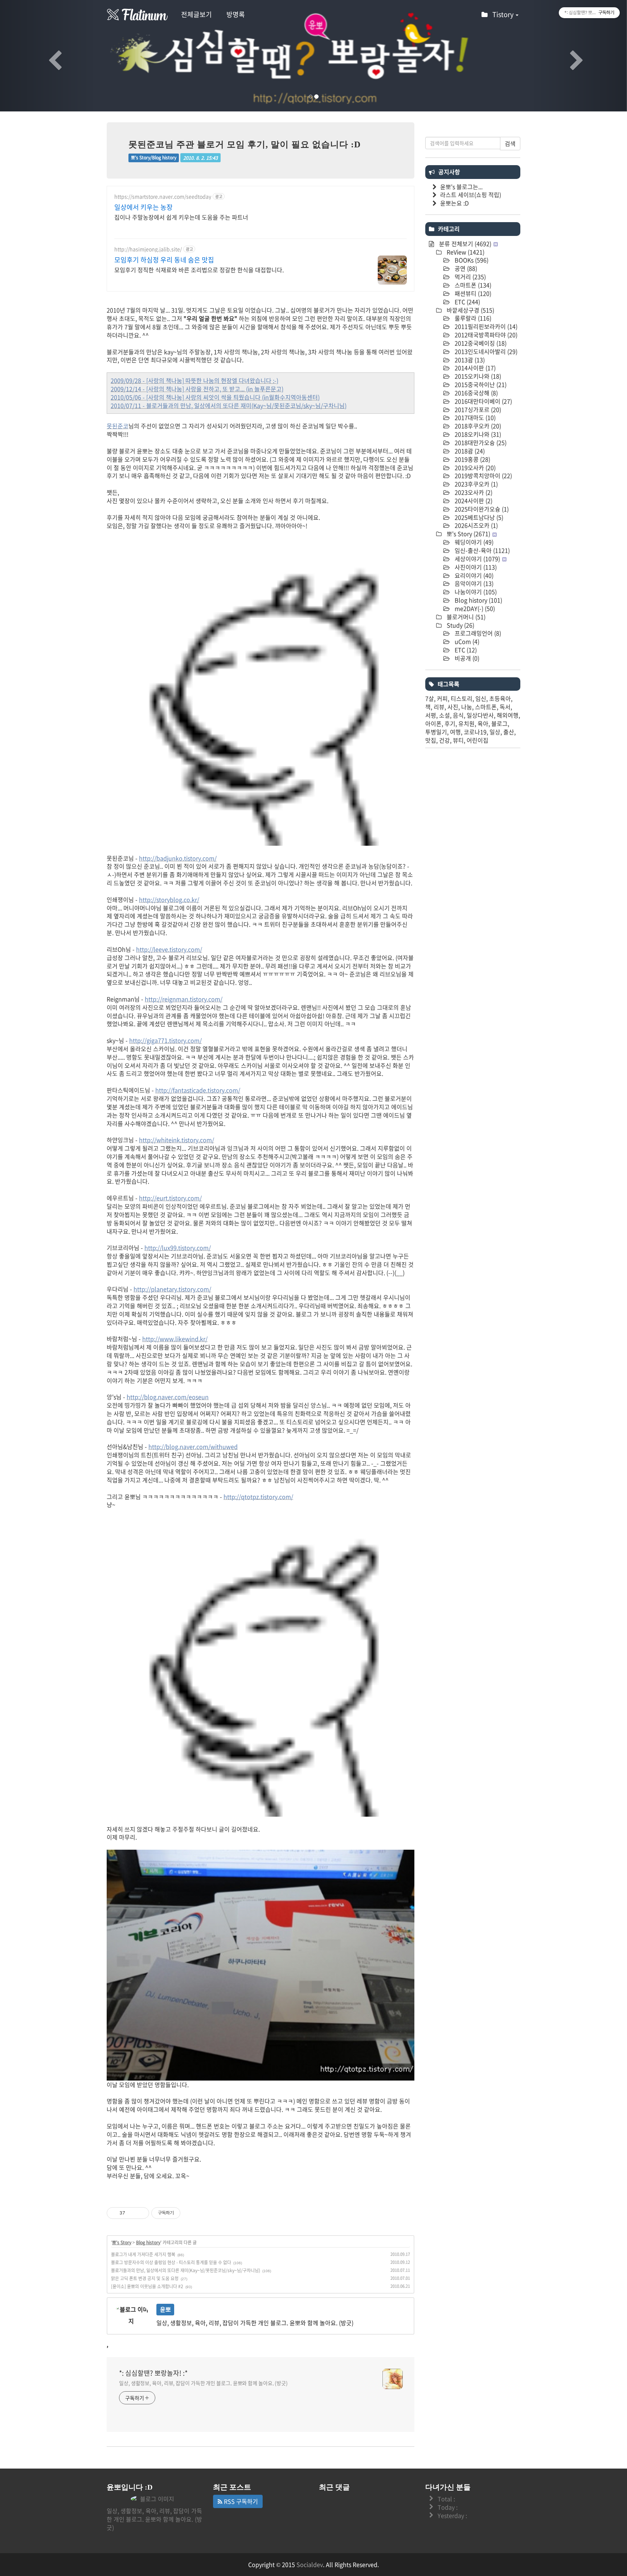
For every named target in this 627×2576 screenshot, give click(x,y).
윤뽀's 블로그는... (461, 187)
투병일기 (436, 732)
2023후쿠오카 (476, 484)
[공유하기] (132, 2213)
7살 (430, 698)
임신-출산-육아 (481, 550)
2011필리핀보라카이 (485, 326)
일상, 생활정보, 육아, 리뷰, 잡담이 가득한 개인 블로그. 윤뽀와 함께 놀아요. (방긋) (203, 2383)
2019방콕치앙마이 (483, 475)
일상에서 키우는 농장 (144, 207)
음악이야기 (473, 583)
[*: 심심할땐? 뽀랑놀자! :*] (138, 15)
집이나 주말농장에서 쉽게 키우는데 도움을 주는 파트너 (181, 217)
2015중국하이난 (480, 384)
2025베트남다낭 (478, 517)
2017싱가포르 (477, 409)
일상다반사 (480, 715)
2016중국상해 (476, 393)
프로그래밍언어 (477, 633)
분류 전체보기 (464, 244)
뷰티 (458, 740)
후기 (450, 723)
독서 (505, 707)
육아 (483, 723)
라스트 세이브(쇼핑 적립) (471, 195)
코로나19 (475, 732)
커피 (442, 698)
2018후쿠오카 (477, 426)
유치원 (466, 723)
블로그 (499, 723)
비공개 (466, 658)
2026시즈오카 (476, 525)
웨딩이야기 (473, 542)
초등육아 (500, 698)
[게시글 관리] (141, 2213)
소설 (444, 715)
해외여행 (508, 715)
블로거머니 (465, 617)
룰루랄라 (472, 318)
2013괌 (469, 360)
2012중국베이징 (480, 343)
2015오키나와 (477, 376)
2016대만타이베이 (483, 401)
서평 (431, 715)
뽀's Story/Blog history (154, 158)
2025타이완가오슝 (481, 509)
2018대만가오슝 (480, 442)
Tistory (504, 14)
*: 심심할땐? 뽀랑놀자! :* (153, 2373)
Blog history (148, 2242)
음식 (458, 715)
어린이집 (478, 740)
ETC (467, 302)
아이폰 (433, 723)
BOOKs (471, 260)
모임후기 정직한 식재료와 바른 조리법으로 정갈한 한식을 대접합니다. (199, 270)
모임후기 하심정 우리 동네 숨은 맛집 (164, 260)
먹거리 (470, 277)
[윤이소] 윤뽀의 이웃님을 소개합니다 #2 (147, 2286)
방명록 (236, 14)
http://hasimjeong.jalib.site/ (148, 249)
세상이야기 (477, 559)
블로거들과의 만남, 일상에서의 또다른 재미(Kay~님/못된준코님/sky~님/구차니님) (186, 2270)
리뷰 (439, 707)
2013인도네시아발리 (485, 351)
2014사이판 (474, 368)
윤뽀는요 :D (454, 203)
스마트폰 (472, 285)
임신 (481, 698)
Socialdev (310, 2564)
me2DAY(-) (474, 608)
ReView (465, 252)
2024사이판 (473, 501)
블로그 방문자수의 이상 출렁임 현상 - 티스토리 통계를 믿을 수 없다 (171, 2262)
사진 (453, 707)
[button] (47, 56)
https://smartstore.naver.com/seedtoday (163, 197)
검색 (510, 143)
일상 (495, 732)
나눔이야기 (475, 592)
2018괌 (469, 451)
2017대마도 (474, 417)
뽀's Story (122, 2242)
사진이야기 (475, 567)
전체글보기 (196, 14)
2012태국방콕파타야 (485, 335)
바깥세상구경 (470, 310)
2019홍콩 (472, 459)
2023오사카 (473, 492)
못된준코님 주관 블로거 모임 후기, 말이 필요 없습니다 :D (245, 144)
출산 (509, 732)
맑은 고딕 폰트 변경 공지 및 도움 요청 (145, 2278)
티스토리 (462, 698)
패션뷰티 (472, 293)
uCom (466, 641)
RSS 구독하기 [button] (240, 2501)
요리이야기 (473, 575)
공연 (465, 268)
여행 (455, 732)
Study (460, 625)
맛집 (431, 740)
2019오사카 (474, 468)
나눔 (467, 707)
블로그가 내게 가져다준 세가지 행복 (143, 2254)
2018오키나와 (477, 434)
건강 (444, 740)
